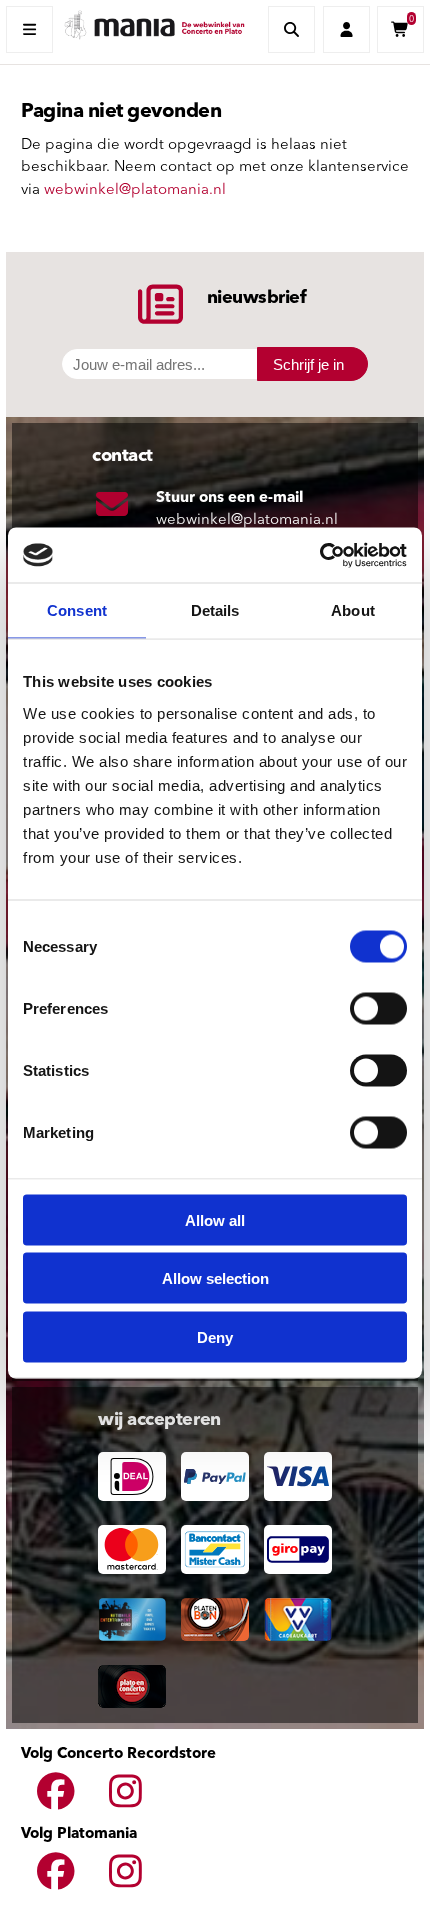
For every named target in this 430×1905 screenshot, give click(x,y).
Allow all (215, 1219)
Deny (215, 1336)
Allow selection (215, 1278)
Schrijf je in (308, 364)
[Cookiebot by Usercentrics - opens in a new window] (319, 555)
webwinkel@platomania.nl (135, 190)
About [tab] (353, 610)
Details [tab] (215, 610)
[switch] (378, 1008)
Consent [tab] (77, 610)
